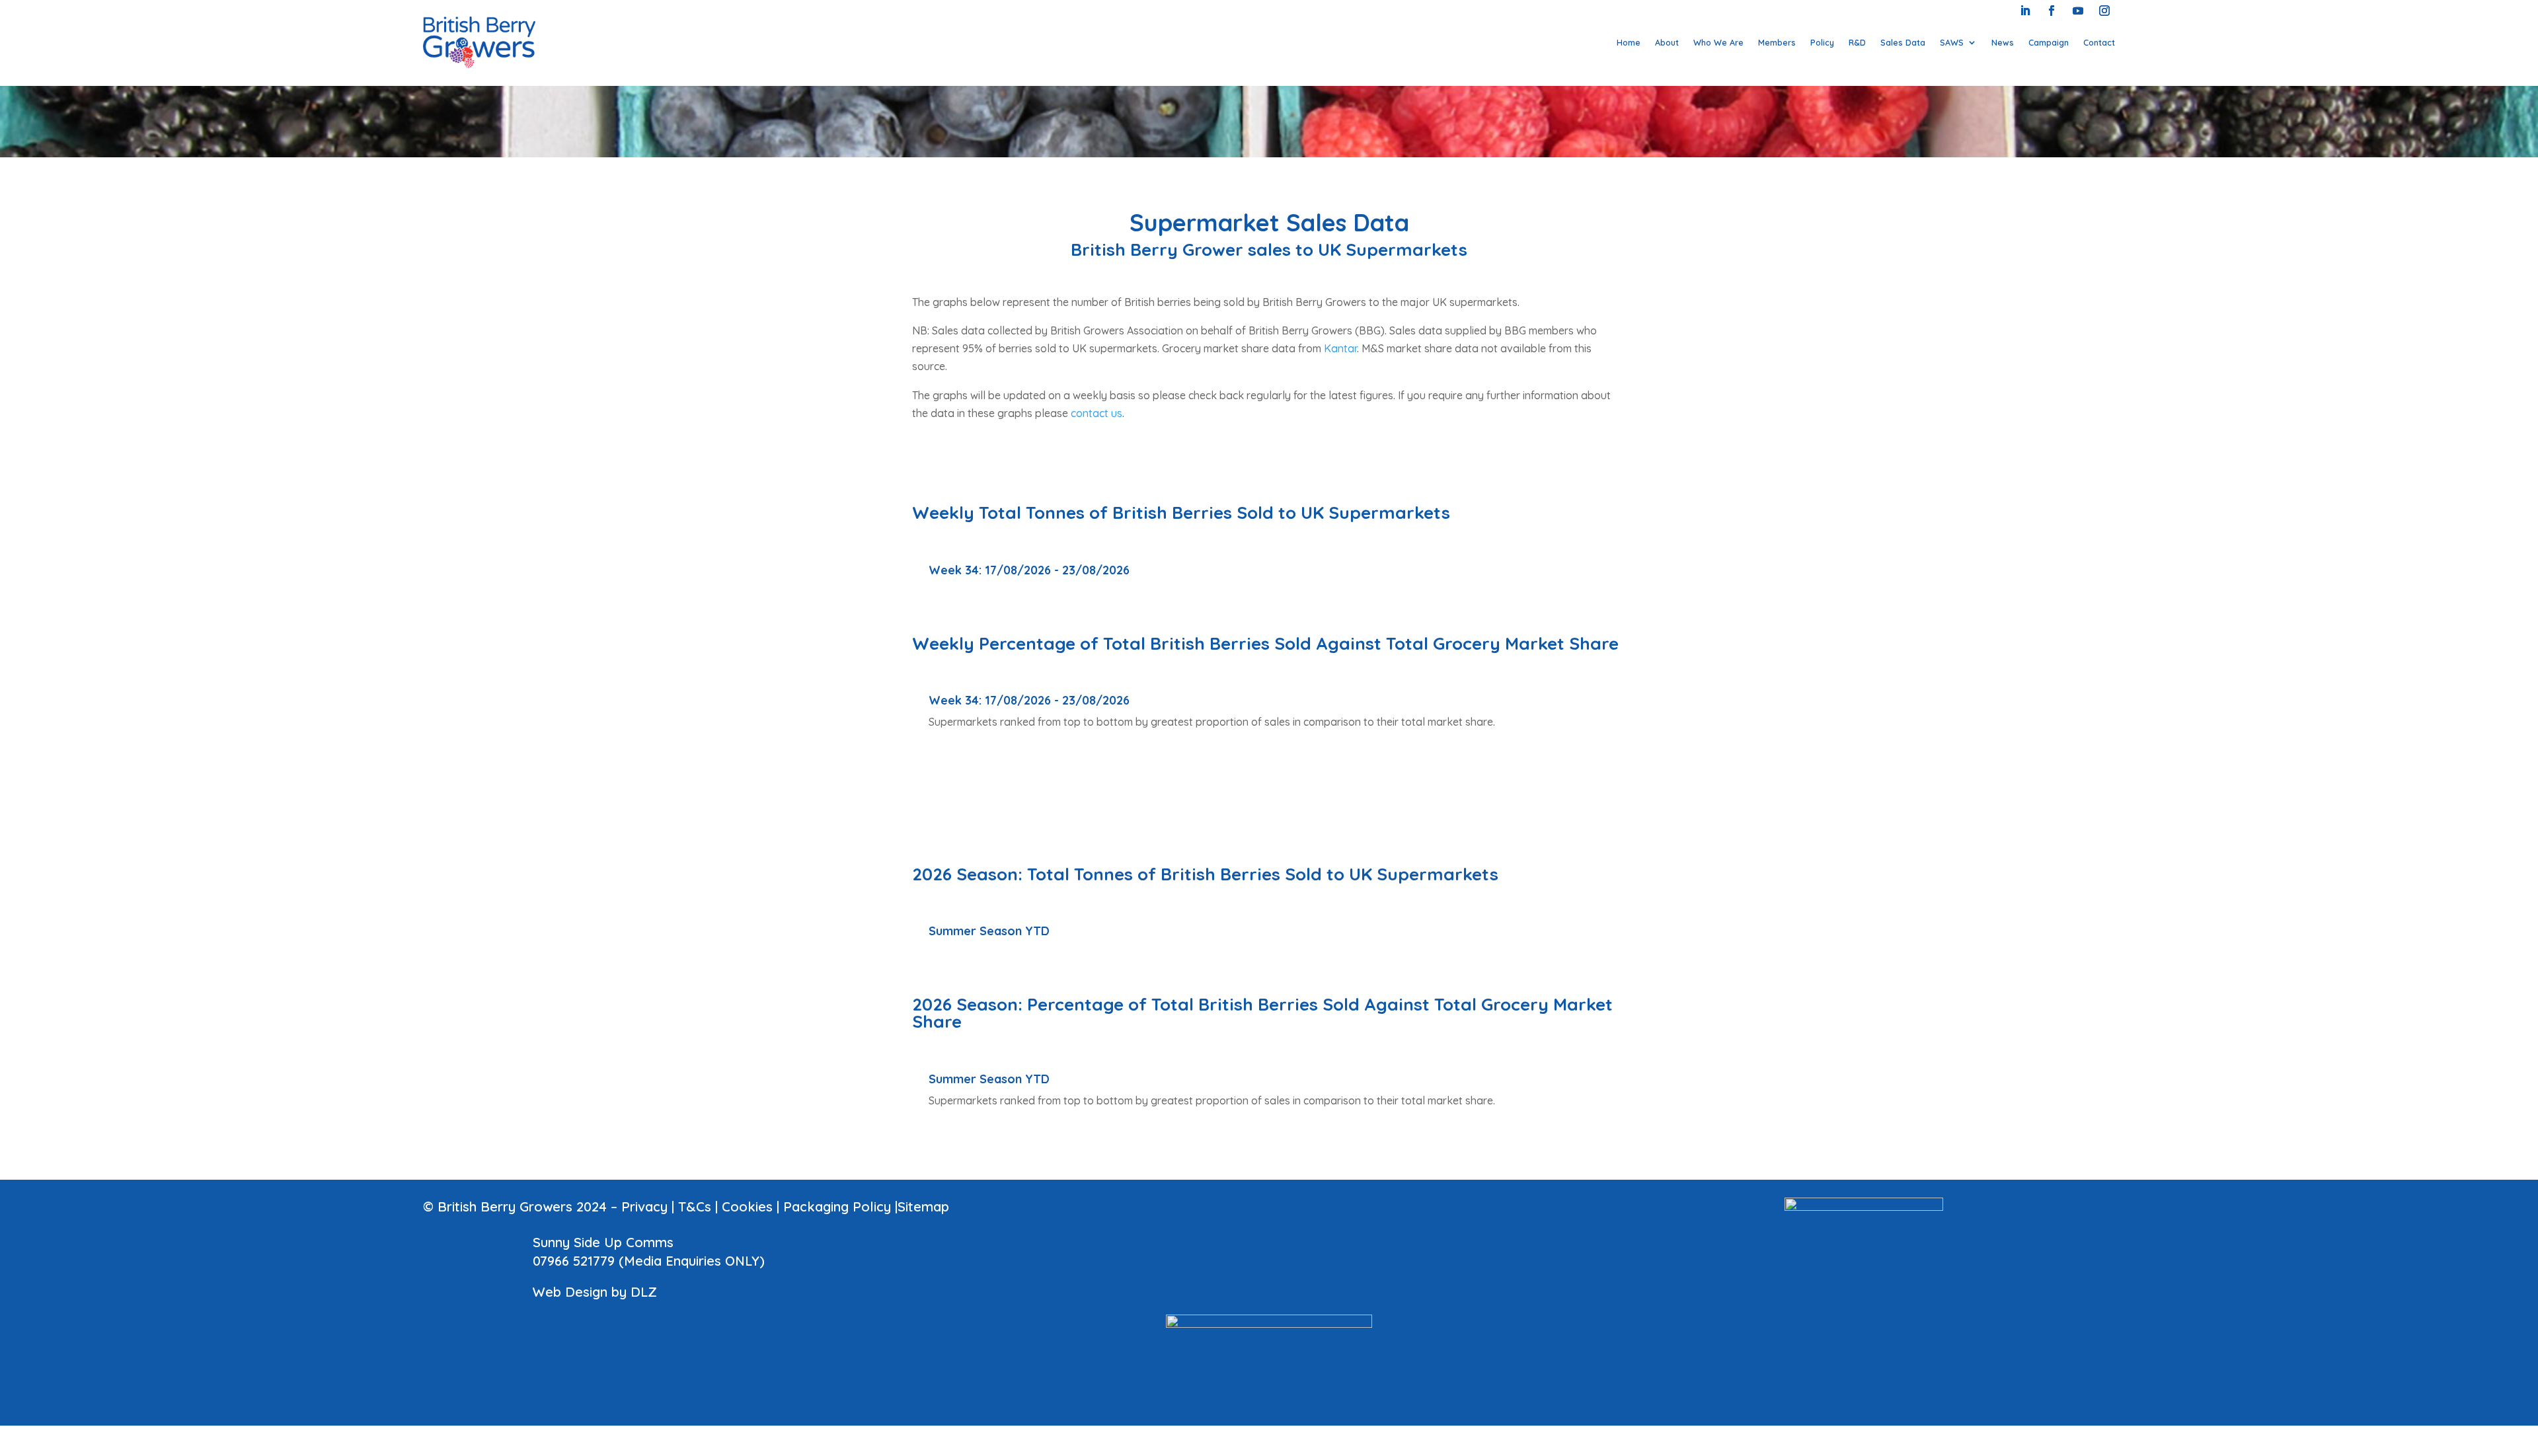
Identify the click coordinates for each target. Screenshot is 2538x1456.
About (1667, 42)
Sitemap (923, 1207)
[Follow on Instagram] (2104, 11)
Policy (1822, 42)
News (2003, 42)
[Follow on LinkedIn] (2025, 11)
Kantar (1340, 348)
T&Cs (695, 1207)
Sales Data (1903, 42)
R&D (1857, 42)
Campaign (2049, 42)
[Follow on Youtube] (2078, 11)
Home (1629, 42)
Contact (2099, 42)
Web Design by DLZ (595, 1292)
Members (1777, 42)
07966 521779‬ (574, 1261)
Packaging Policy (837, 1207)
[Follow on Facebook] (2052, 11)
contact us (1096, 413)
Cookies (747, 1207)
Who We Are (1718, 42)
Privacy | (650, 1207)
